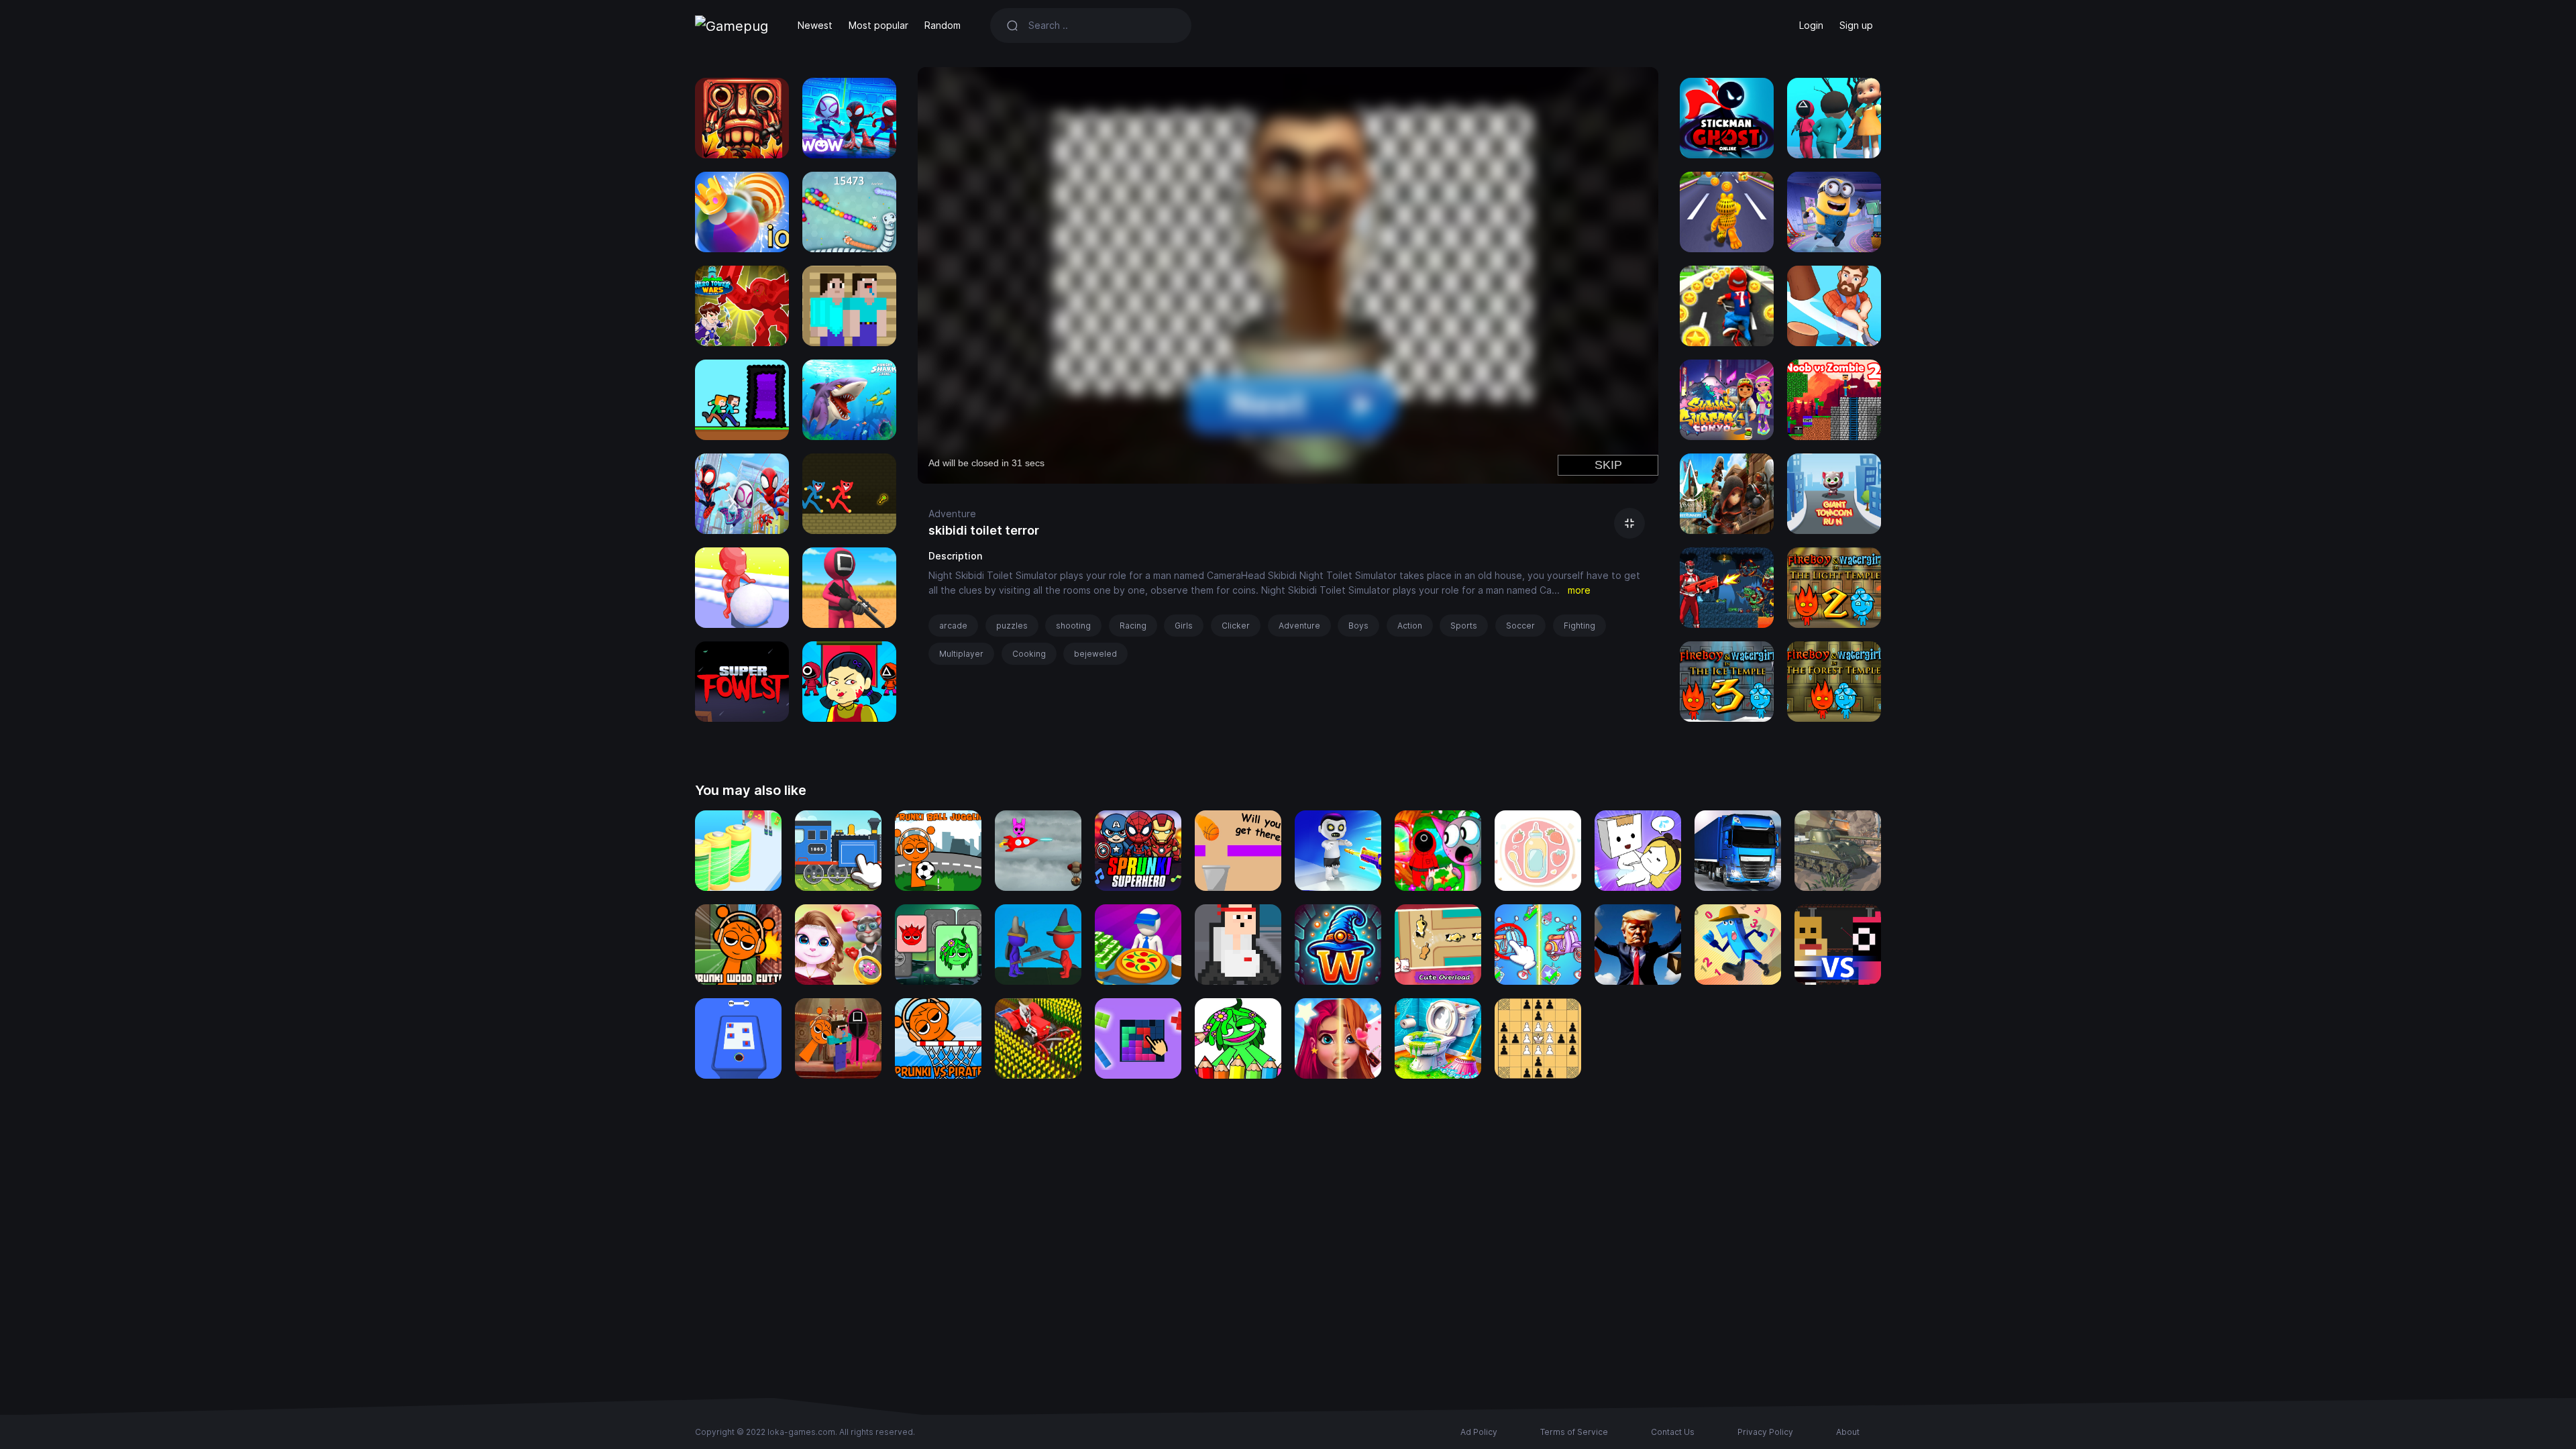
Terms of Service (1574, 1432)
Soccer (1520, 626)
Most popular (878, 25)
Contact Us (1673, 1432)
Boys (1358, 626)
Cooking (1029, 654)
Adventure (952, 514)
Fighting (1579, 626)
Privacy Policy (1765, 1432)
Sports (1464, 626)
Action (1410, 626)
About (1848, 1432)
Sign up (1856, 25)
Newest (815, 25)
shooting (1073, 626)
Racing (1133, 626)
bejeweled (1095, 654)
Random (943, 25)
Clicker (1236, 626)
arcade (953, 626)
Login (1811, 25)
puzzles (1012, 626)
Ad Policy (1479, 1432)
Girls (1184, 626)
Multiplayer (961, 654)
